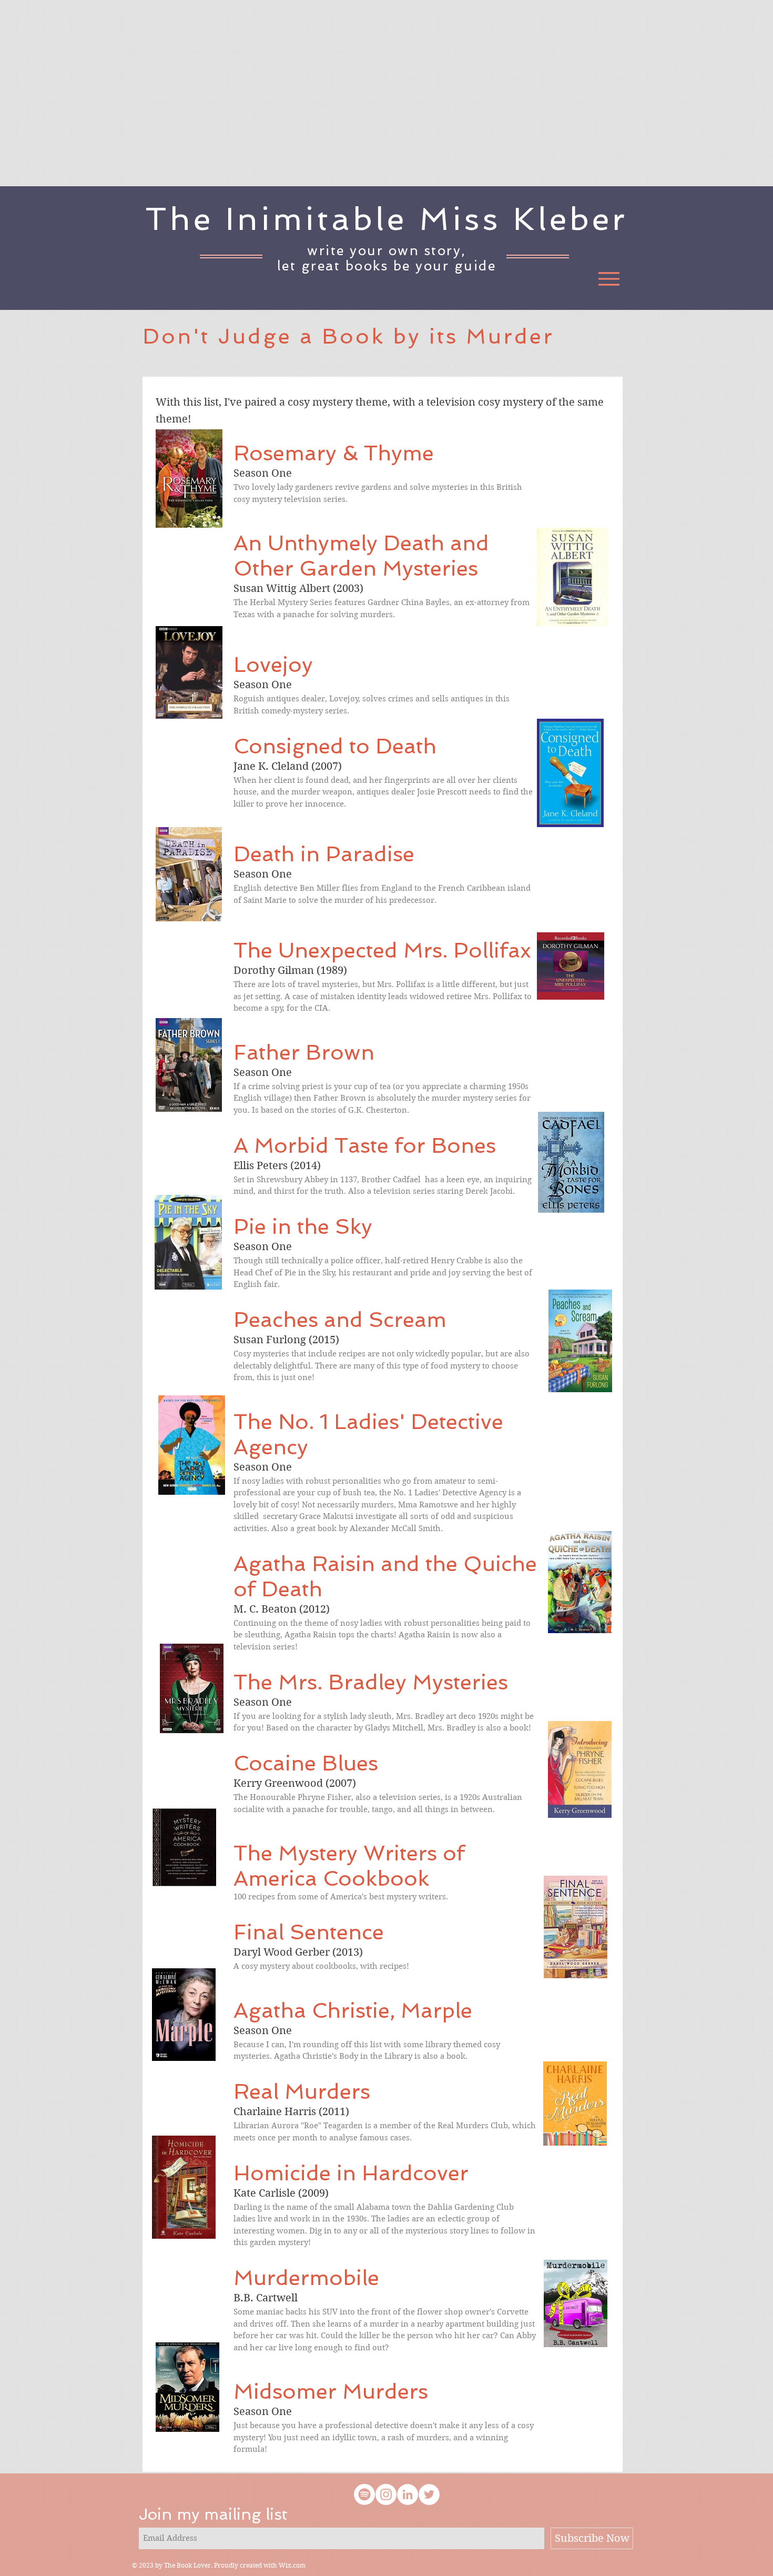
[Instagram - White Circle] (386, 2494)
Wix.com (292, 2565)
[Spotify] (364, 2494)
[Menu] (609, 279)
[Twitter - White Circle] (429, 2494)
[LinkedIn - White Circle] (408, 2494)
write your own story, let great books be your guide (387, 258)
